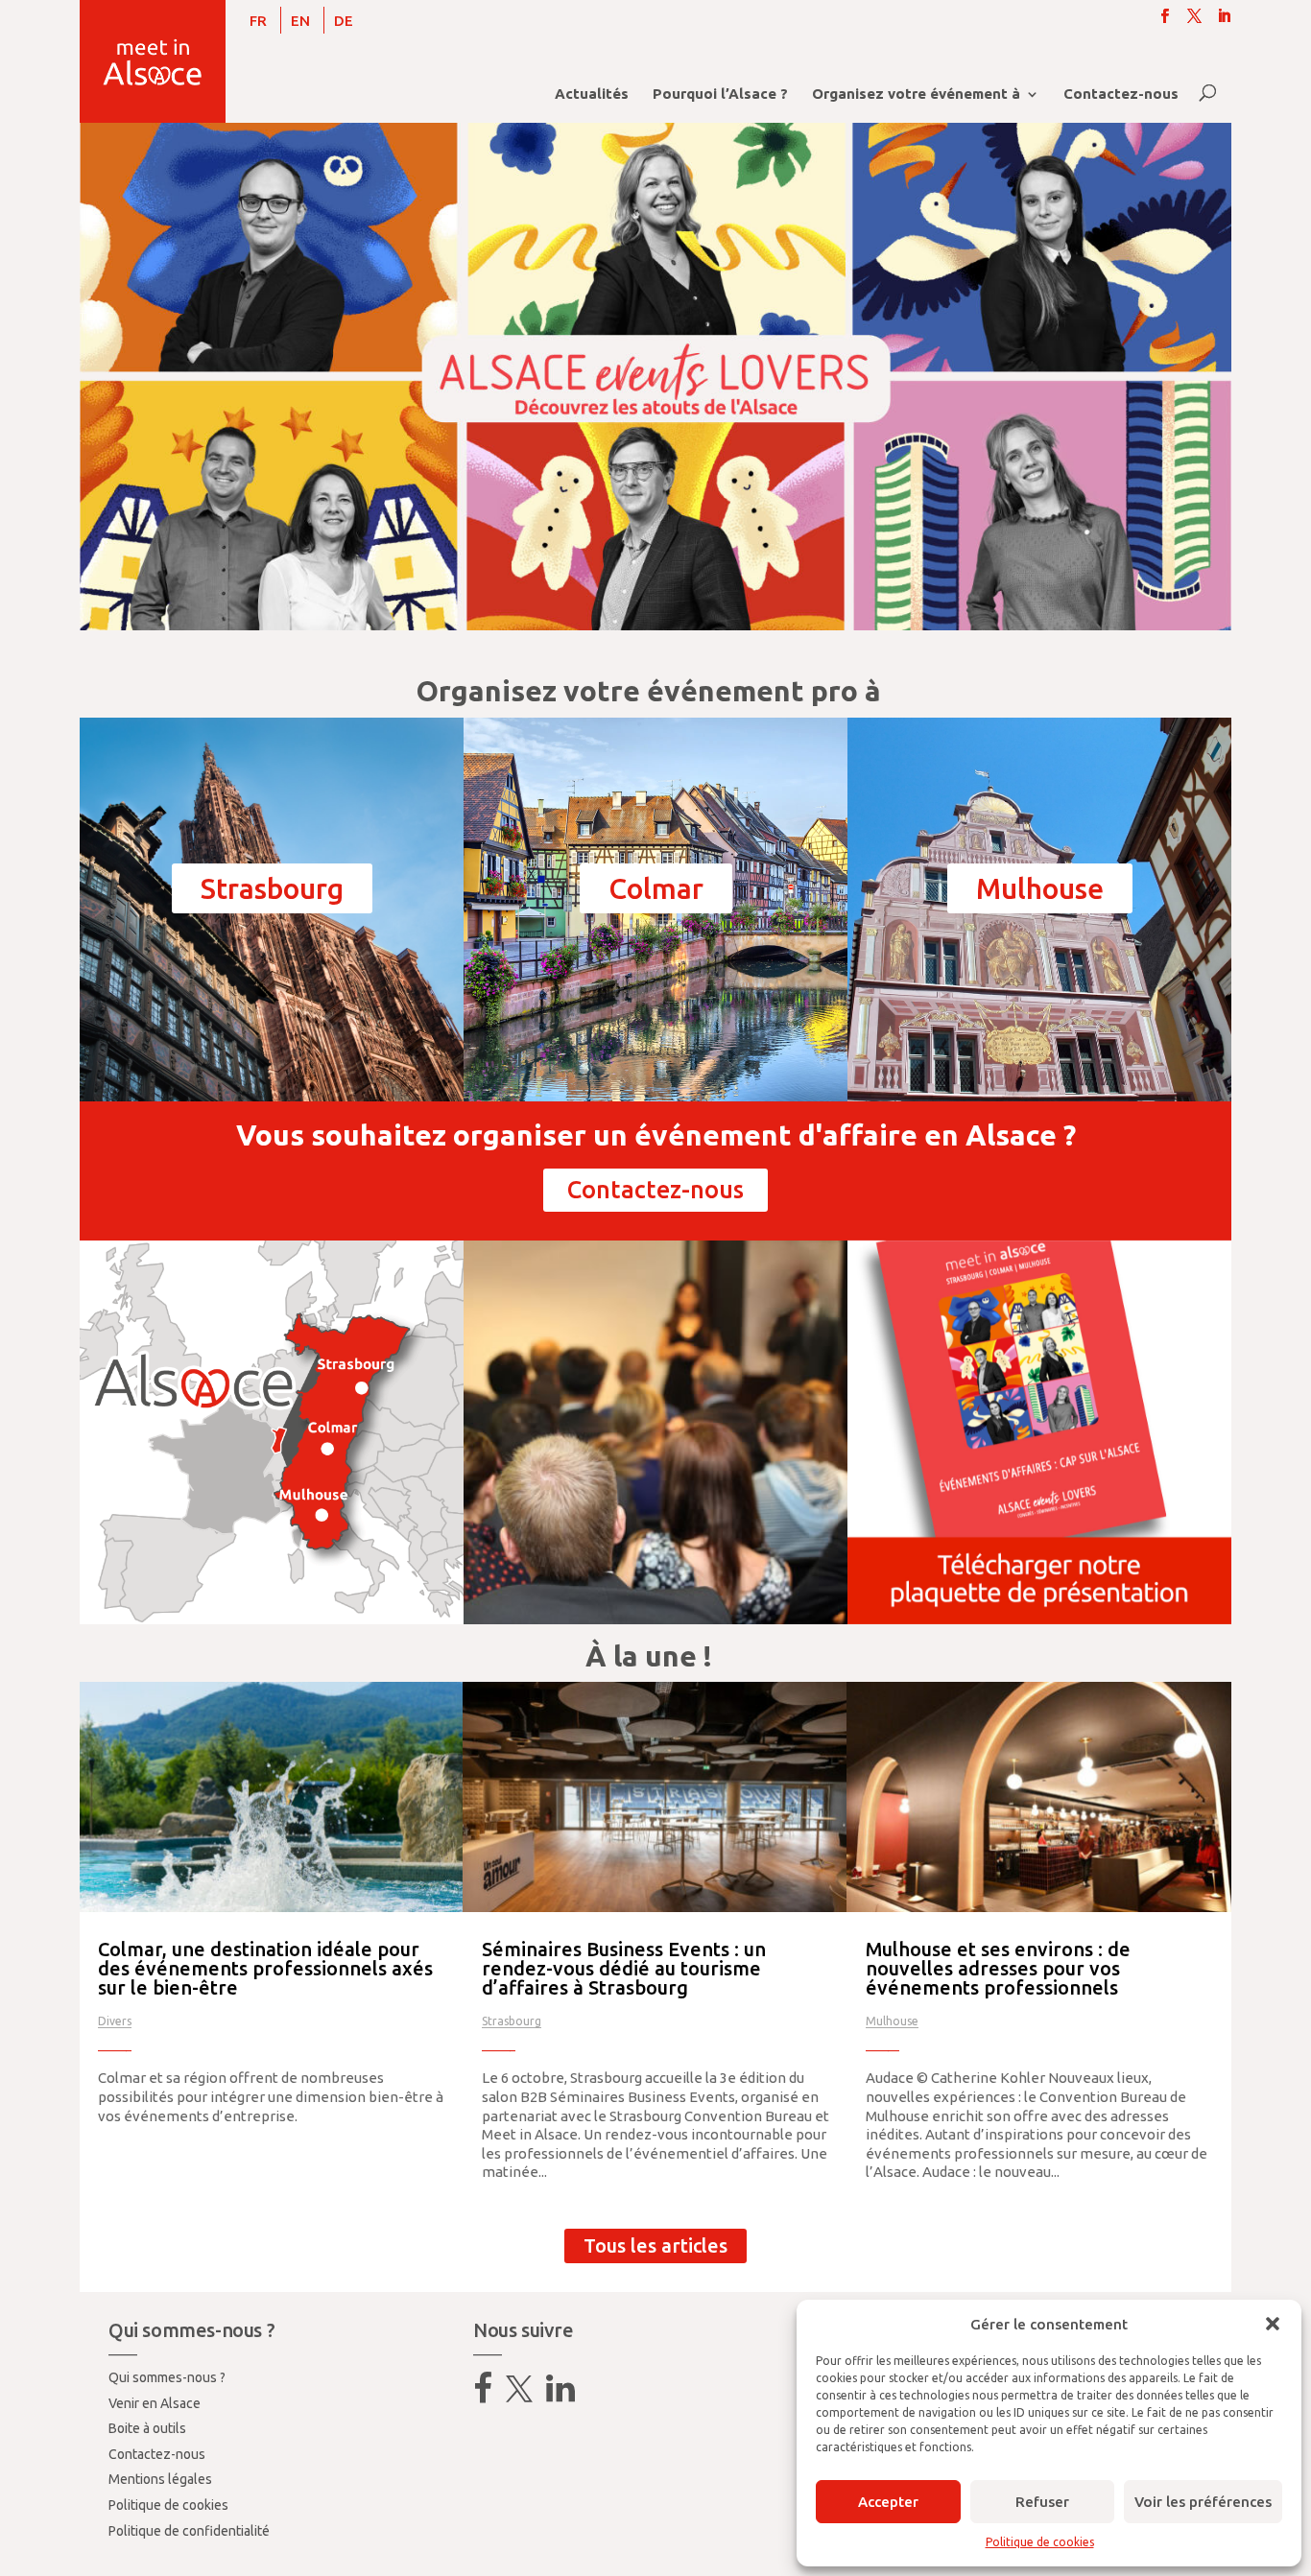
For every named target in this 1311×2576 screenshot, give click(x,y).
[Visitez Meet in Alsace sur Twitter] (519, 2396)
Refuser (1042, 2502)
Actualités (592, 95)
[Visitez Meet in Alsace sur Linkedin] (560, 2396)
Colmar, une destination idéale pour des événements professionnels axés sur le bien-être (265, 1968)
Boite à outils (147, 2428)
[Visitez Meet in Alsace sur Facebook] (483, 2396)
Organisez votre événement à (916, 95)
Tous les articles (655, 2245)
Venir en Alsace (155, 2403)
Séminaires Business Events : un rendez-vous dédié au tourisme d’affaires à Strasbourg (624, 1968)
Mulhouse (1040, 888)
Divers (115, 2021)
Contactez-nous (1121, 95)
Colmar (656, 888)
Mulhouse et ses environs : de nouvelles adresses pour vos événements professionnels (998, 1968)
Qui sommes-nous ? (167, 2377)
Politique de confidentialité (189, 2531)
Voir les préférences (1203, 2502)
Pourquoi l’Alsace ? (720, 95)
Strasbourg (272, 888)
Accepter (888, 2502)
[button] (1273, 2324)
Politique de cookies (1040, 2542)
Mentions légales (160, 2479)
